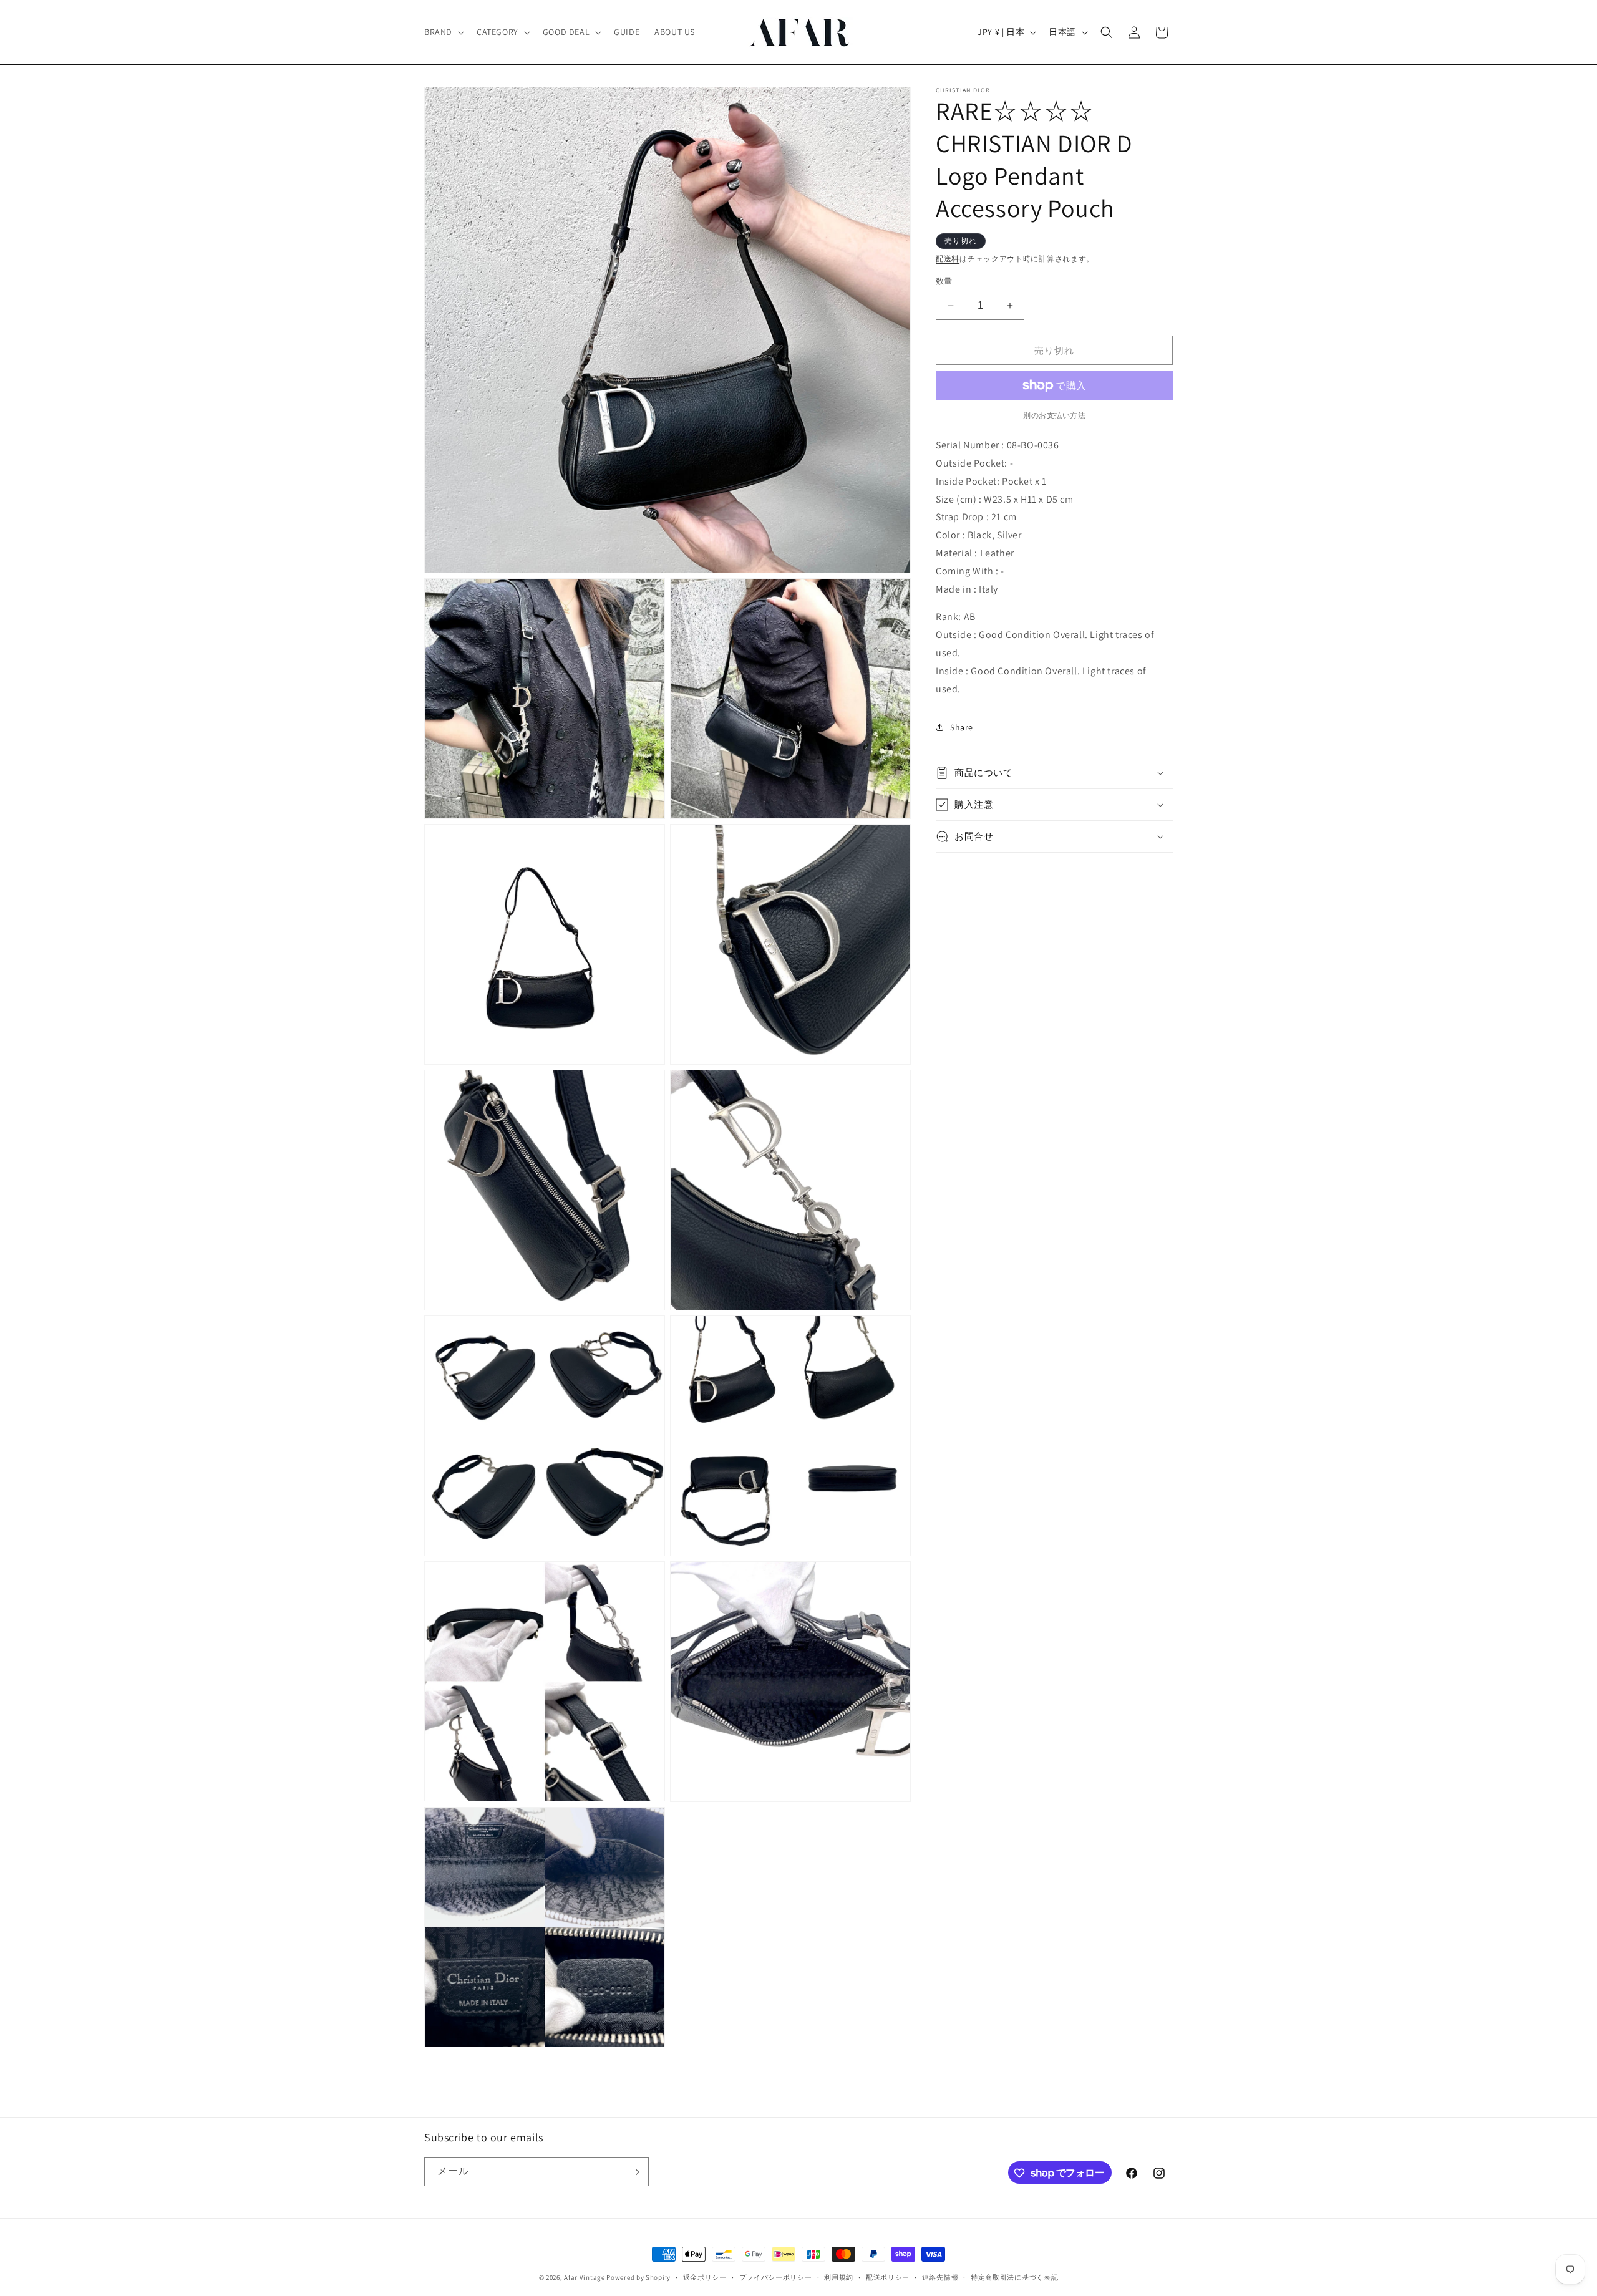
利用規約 (839, 2277)
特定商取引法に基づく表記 (1014, 2277)
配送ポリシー (888, 2277)
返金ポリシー (705, 2277)
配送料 (948, 259)
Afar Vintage (584, 2277)
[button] (443, 32)
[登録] (634, 2172)
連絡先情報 (940, 2277)
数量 (944, 281)
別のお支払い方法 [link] (1054, 415)
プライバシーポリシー (776, 2277)
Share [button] (962, 727)
